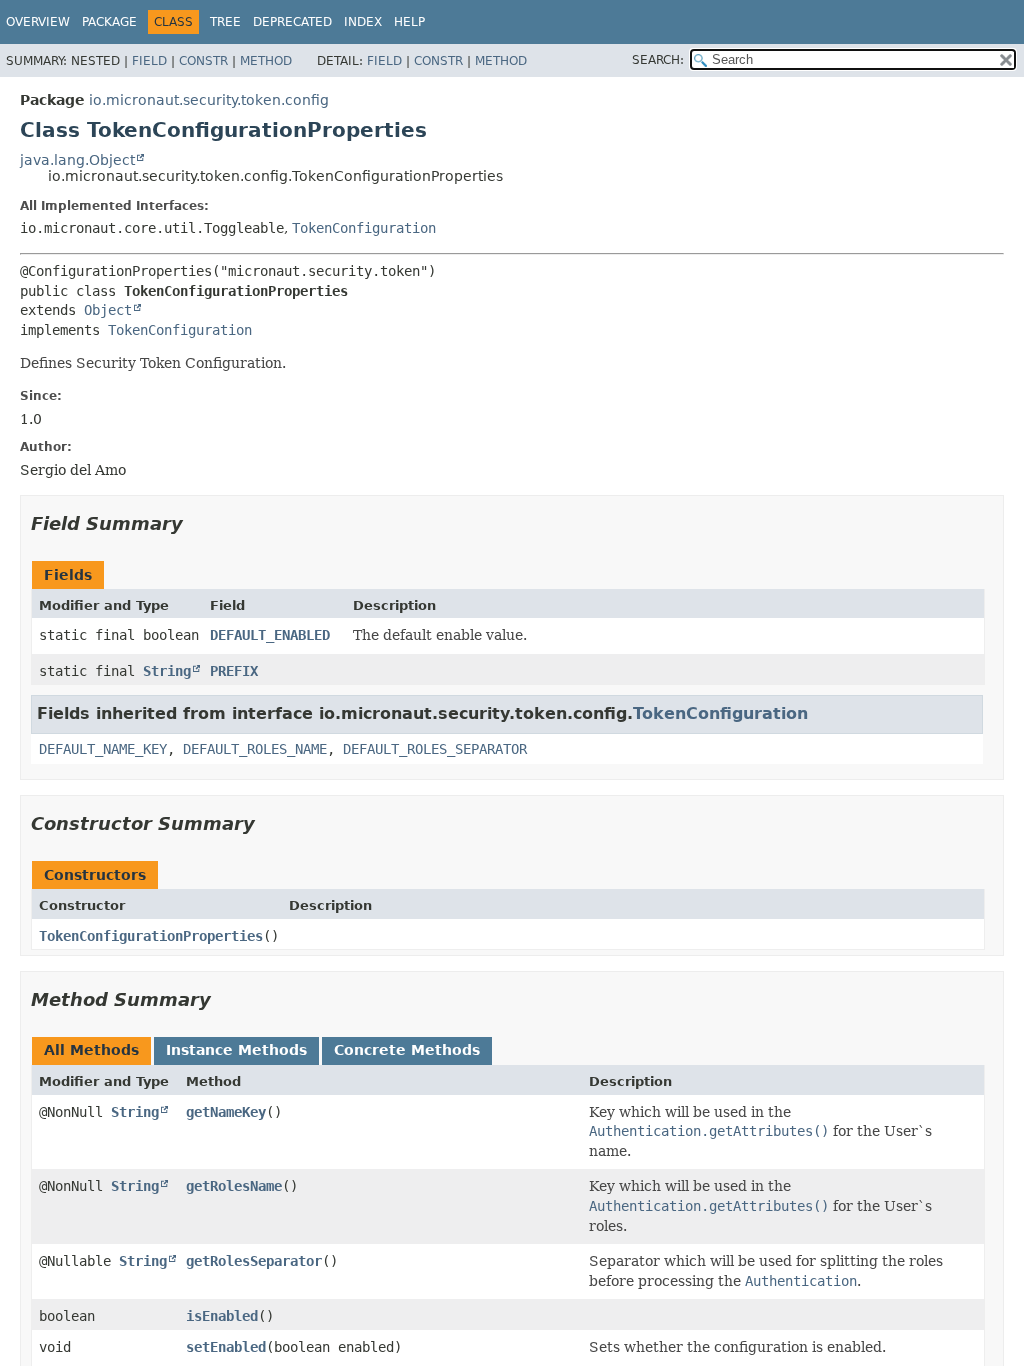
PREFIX (234, 671)
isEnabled (222, 1316)
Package (109, 22)
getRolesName (234, 1186)
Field (149, 61)
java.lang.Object (77, 160)
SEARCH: (658, 60)
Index (363, 22)
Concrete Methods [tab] (407, 1050)
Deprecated (292, 22)
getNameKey (226, 1112)
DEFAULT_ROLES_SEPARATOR (435, 749)
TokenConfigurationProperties (151, 936)
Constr (203, 61)
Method (266, 61)
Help (409, 22)
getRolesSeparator (254, 1261)
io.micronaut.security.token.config (209, 100)
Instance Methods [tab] (236, 1050)
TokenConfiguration (364, 228)
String (167, 671)
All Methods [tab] (91, 1050)
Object (108, 310)
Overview (38, 22)
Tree (225, 22)
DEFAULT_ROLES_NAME (255, 749)
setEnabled (226, 1347)
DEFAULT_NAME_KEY (103, 749)
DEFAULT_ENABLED (270, 635)
